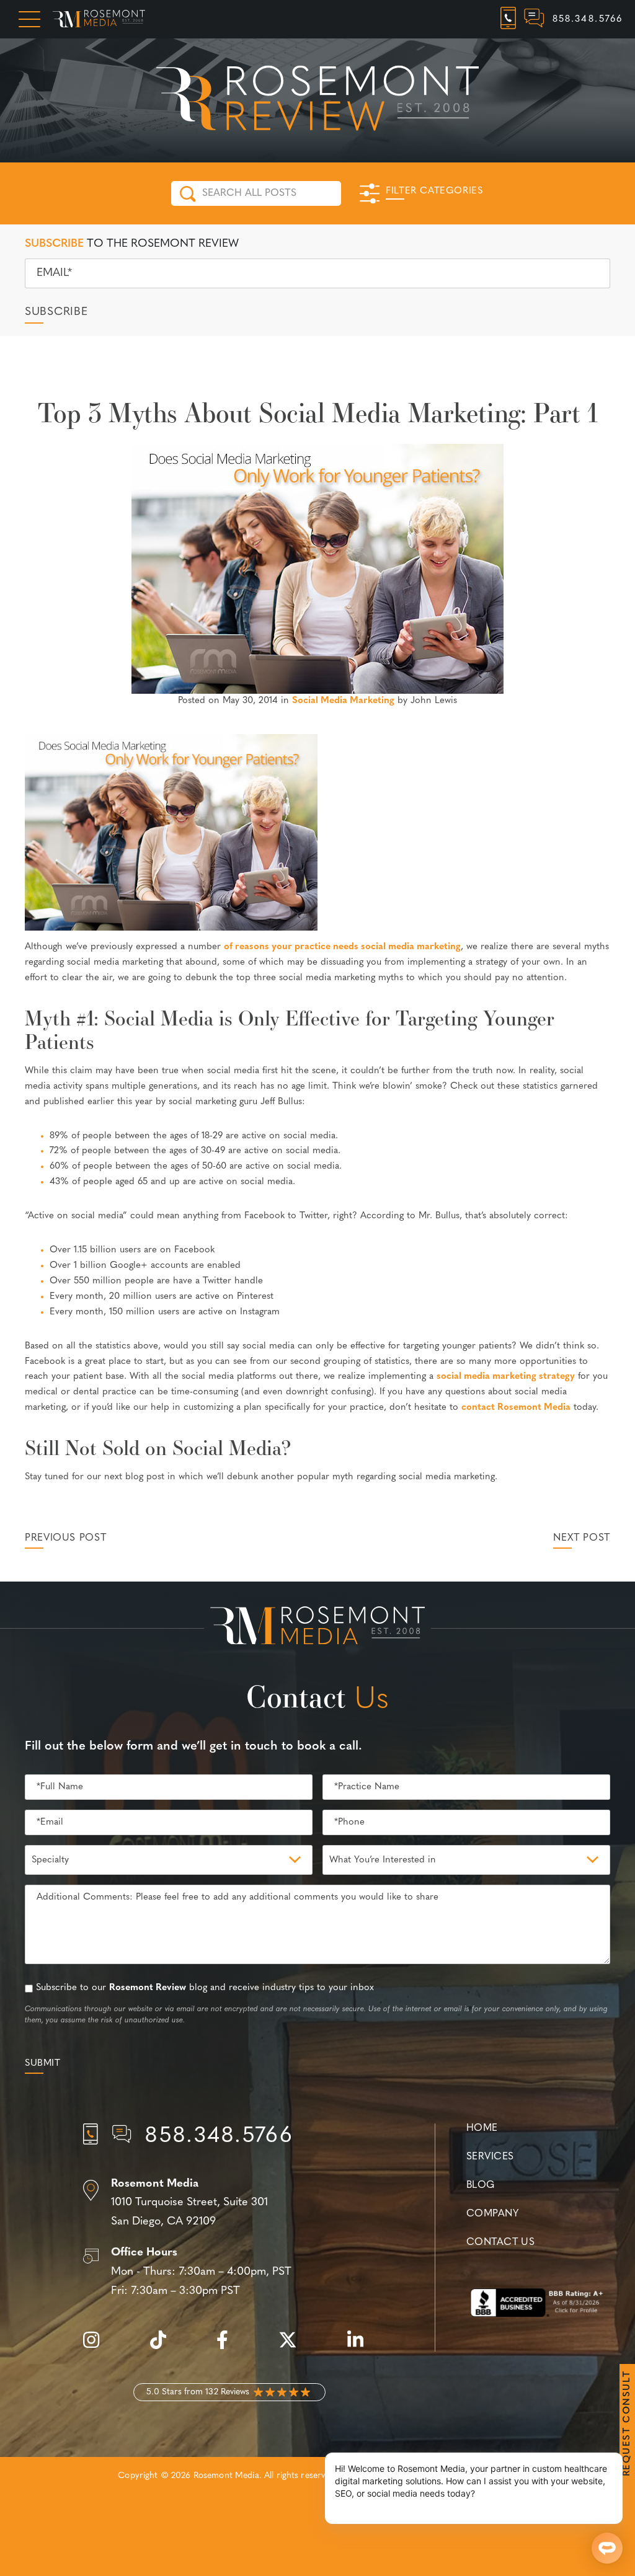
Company (492, 2214)
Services (490, 2157)
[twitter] (294, 2347)
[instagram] (97, 2347)
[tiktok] (164, 2347)
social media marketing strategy (506, 1377)
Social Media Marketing (343, 701)
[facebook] (229, 2347)
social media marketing (411, 947)
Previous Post (65, 1538)
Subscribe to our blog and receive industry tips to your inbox (205, 1988)
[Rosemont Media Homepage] (99, 19)
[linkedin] (362, 2347)
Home (482, 2128)
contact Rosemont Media (516, 1408)
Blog (481, 2185)
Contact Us (500, 2242)
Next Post (582, 1538)
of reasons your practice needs (292, 947)
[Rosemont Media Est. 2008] (317, 1628)
